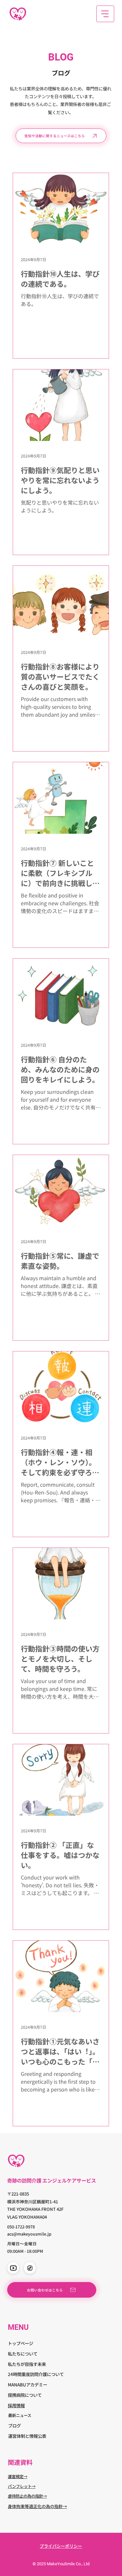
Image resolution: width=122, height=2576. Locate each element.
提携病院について (25, 2395)
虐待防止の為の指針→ (27, 2496)
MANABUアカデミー (27, 2384)
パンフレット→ (22, 2486)
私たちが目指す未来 (27, 2364)
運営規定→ (18, 2476)
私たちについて (23, 2354)
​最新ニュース (20, 2415)
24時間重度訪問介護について (36, 2374)
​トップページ (20, 2343)
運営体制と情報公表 (27, 2436)
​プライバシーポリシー (61, 2546)
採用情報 (16, 2405)
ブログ (14, 2425)
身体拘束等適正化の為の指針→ (37, 2506)
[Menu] (105, 14)
